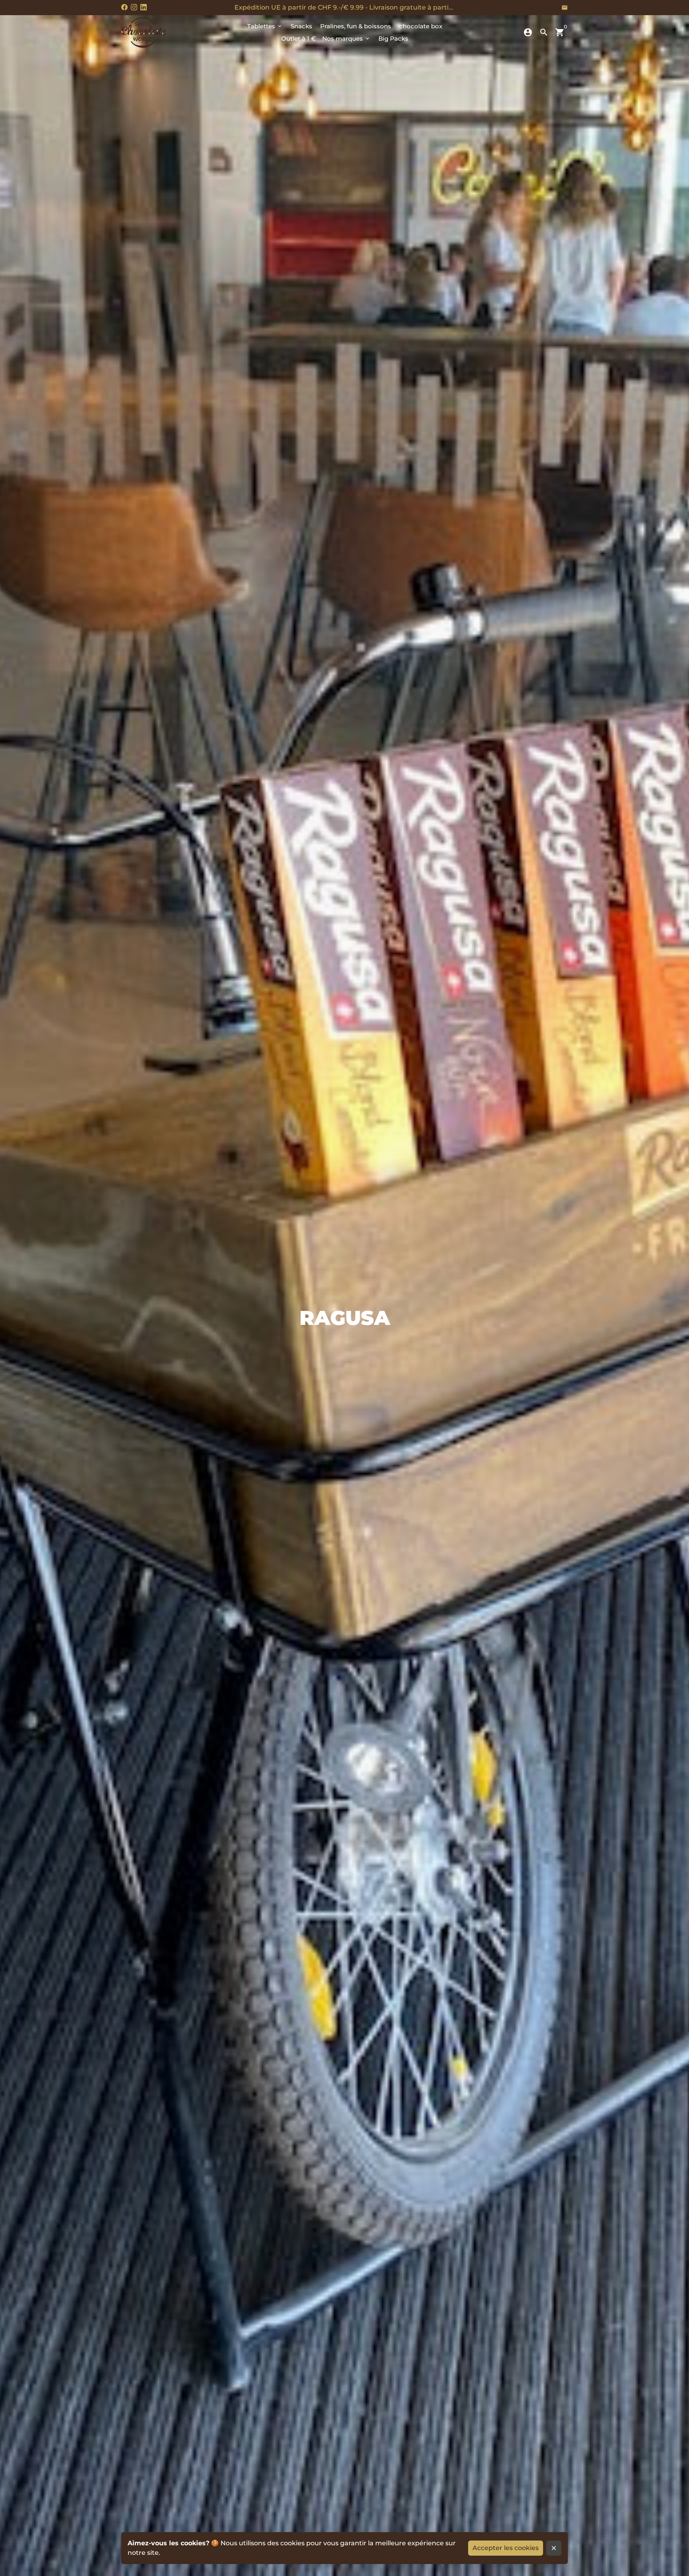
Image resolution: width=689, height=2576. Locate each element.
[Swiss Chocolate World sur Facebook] (124, 7)
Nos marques (346, 38)
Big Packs (393, 38)
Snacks (301, 26)
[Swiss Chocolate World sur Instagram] (134, 7)
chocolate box (421, 26)
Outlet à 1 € (298, 38)
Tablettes (265, 26)
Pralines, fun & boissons (356, 26)
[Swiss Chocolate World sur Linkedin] (144, 7)
